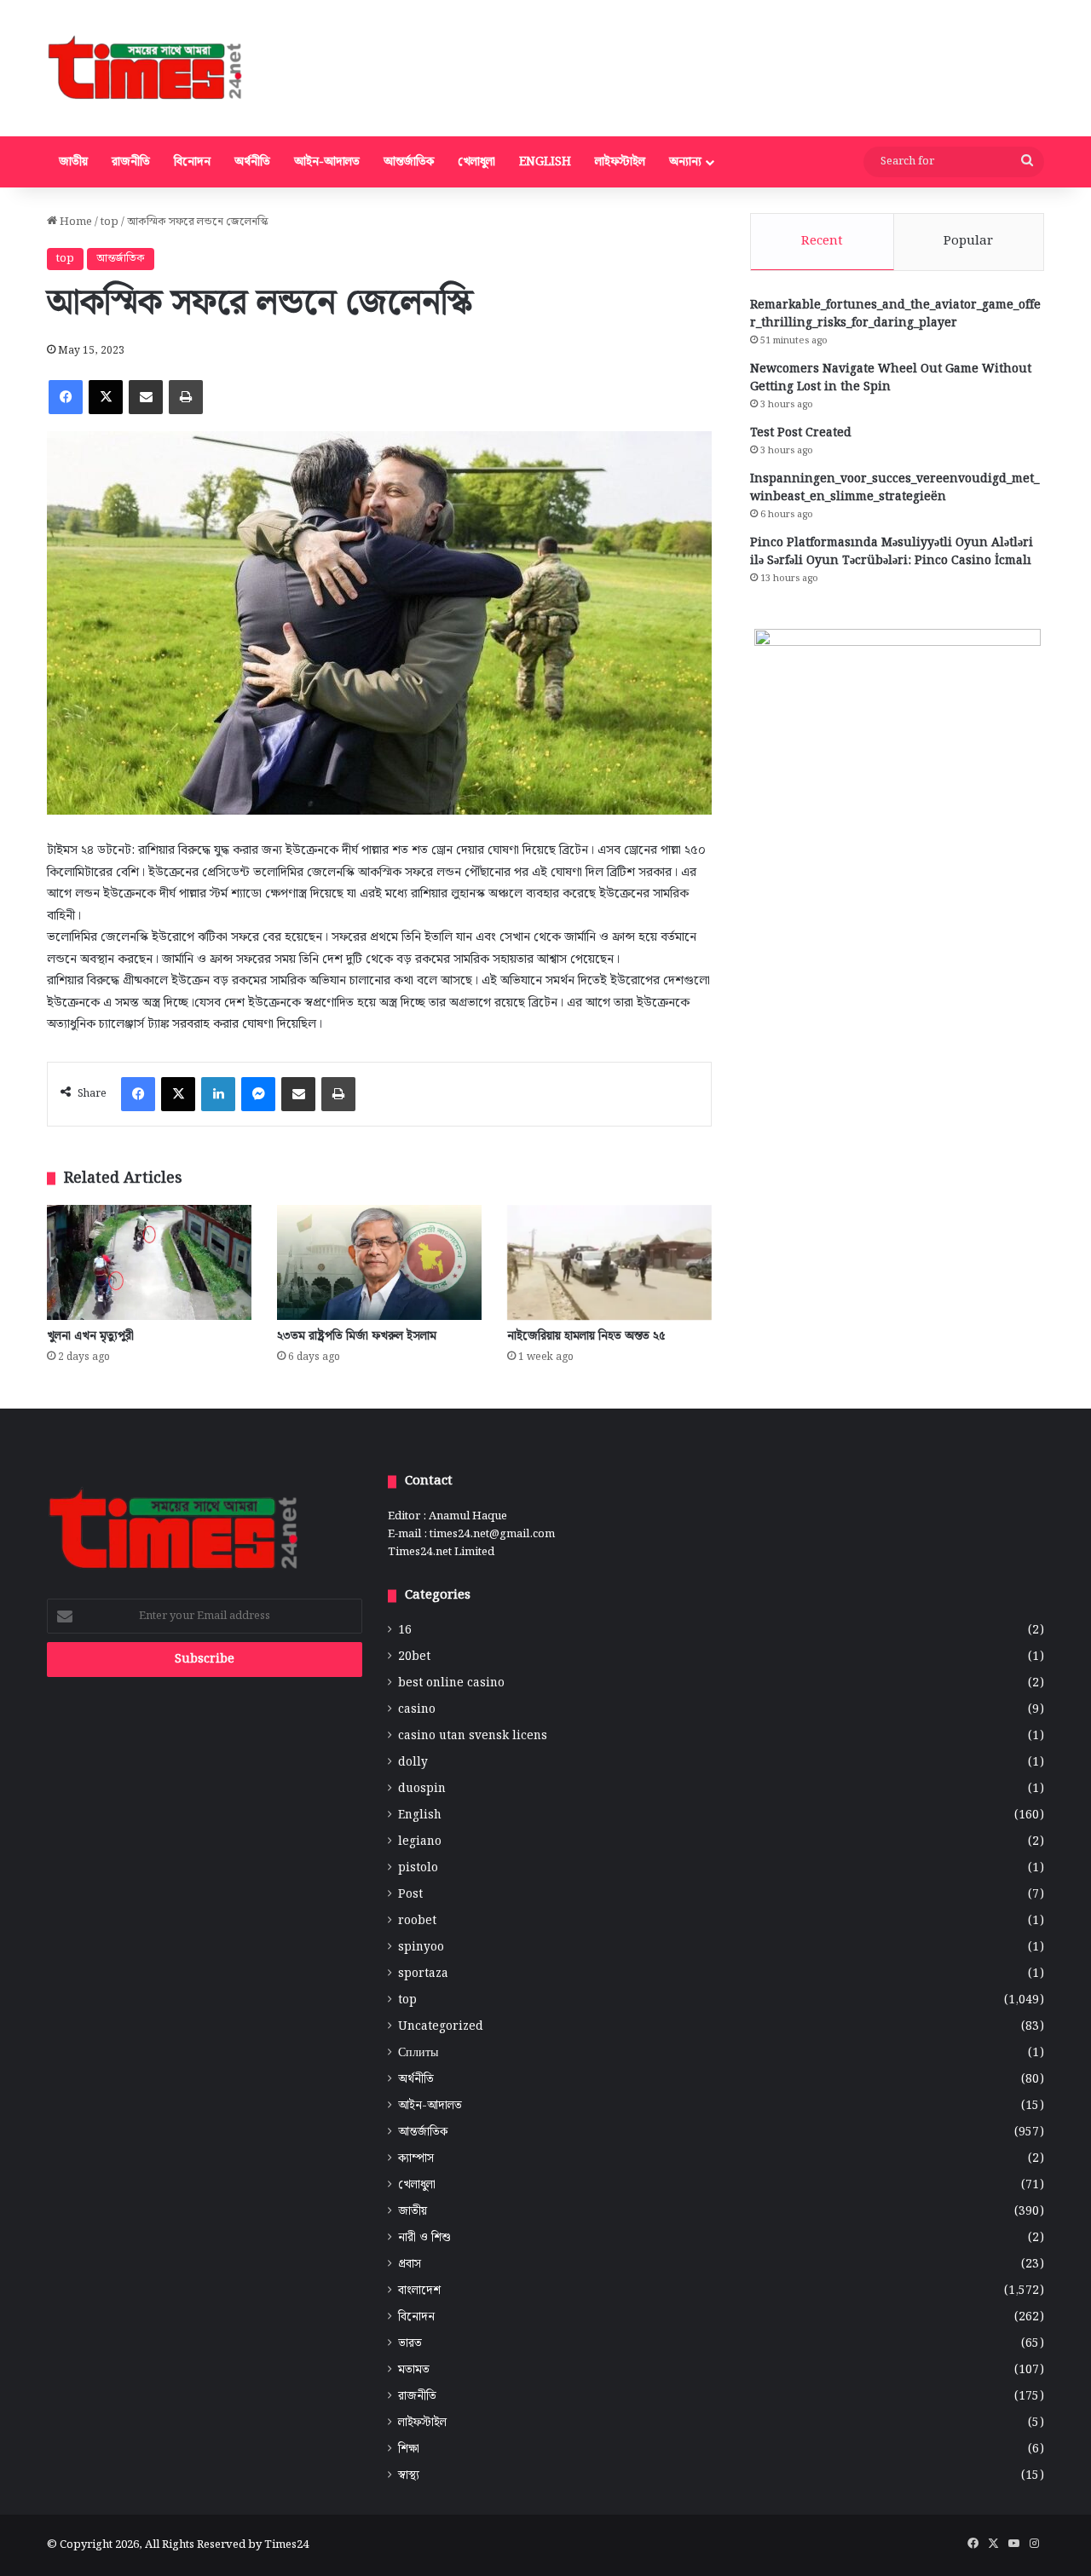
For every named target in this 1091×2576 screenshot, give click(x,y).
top (110, 222)
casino (417, 1710)
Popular (968, 241)
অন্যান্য (685, 162)
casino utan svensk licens (473, 1736)
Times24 (286, 2545)
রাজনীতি (131, 162)
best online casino (451, 1683)
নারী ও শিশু (424, 2238)
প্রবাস (410, 2265)
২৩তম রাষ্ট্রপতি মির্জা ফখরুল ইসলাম (357, 1336)
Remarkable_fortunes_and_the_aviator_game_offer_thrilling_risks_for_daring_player (895, 314)
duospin (422, 1789)
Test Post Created (801, 433)
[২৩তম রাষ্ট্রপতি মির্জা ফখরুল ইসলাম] (379, 1262)
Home (75, 222)
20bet (414, 1657)
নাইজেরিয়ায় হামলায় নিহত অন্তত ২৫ (586, 1336)
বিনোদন (192, 162)
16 (405, 1631)
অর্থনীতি (252, 162)
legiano (420, 1842)
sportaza (423, 1974)
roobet (417, 1921)
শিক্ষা (409, 2449)
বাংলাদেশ (419, 2291)
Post (410, 1895)
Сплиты (418, 2053)
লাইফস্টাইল (620, 162)
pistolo (418, 1868)
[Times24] (146, 68)
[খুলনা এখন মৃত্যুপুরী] (149, 1262)
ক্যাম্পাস (416, 2159)
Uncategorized (441, 2027)
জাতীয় (73, 162)
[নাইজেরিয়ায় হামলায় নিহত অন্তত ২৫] (609, 1262)
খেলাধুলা (476, 162)
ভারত (410, 2344)
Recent (822, 241)
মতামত (414, 2370)
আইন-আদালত (327, 162)
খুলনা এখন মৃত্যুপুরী (90, 1336)
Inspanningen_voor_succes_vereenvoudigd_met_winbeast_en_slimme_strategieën (895, 488)
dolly (413, 1763)
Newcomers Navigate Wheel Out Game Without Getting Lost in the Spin (891, 378)
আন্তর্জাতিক (409, 162)
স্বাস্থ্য (409, 2476)
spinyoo (421, 1948)
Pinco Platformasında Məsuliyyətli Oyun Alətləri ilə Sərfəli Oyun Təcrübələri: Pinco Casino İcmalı (892, 552)
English (545, 162)
